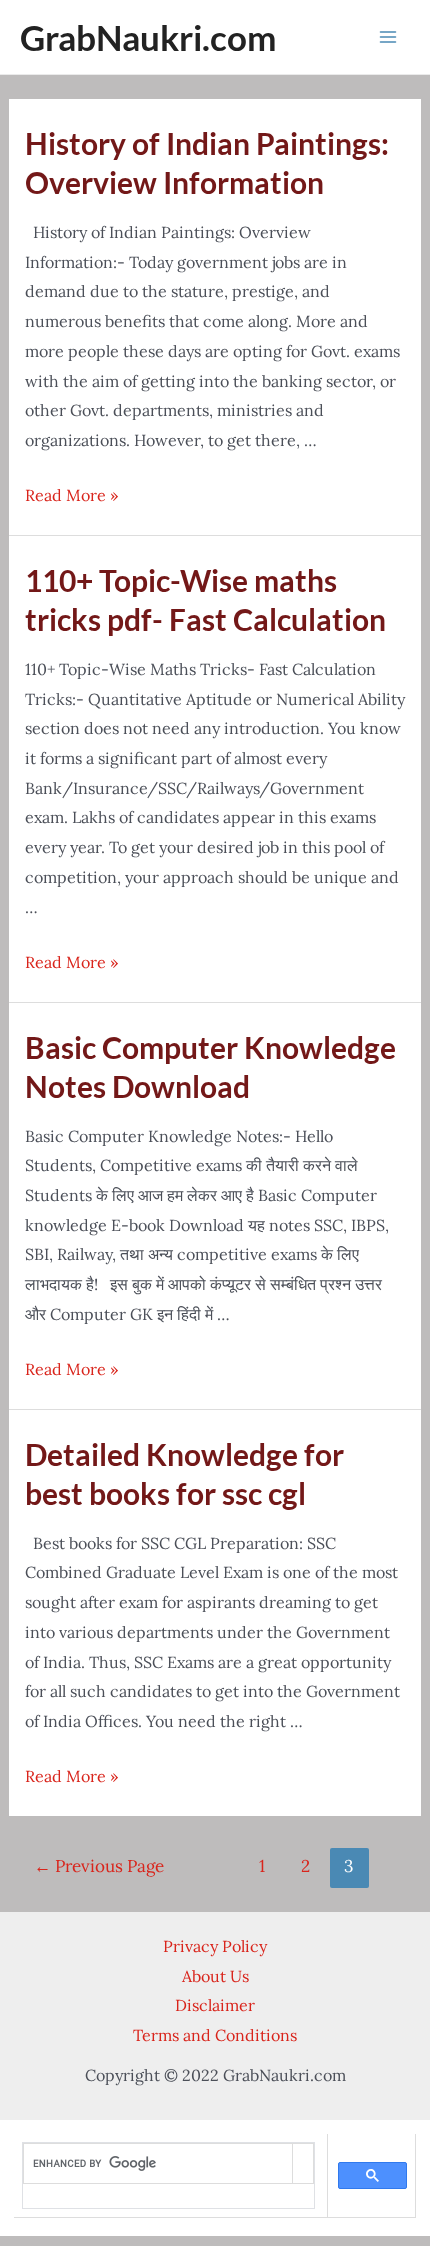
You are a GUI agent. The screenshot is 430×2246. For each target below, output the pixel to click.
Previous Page (99, 1866)
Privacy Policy (215, 1946)
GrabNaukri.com (148, 37)
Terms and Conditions (215, 2035)
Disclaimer (215, 2005)
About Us (215, 1976)
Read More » (71, 495)
